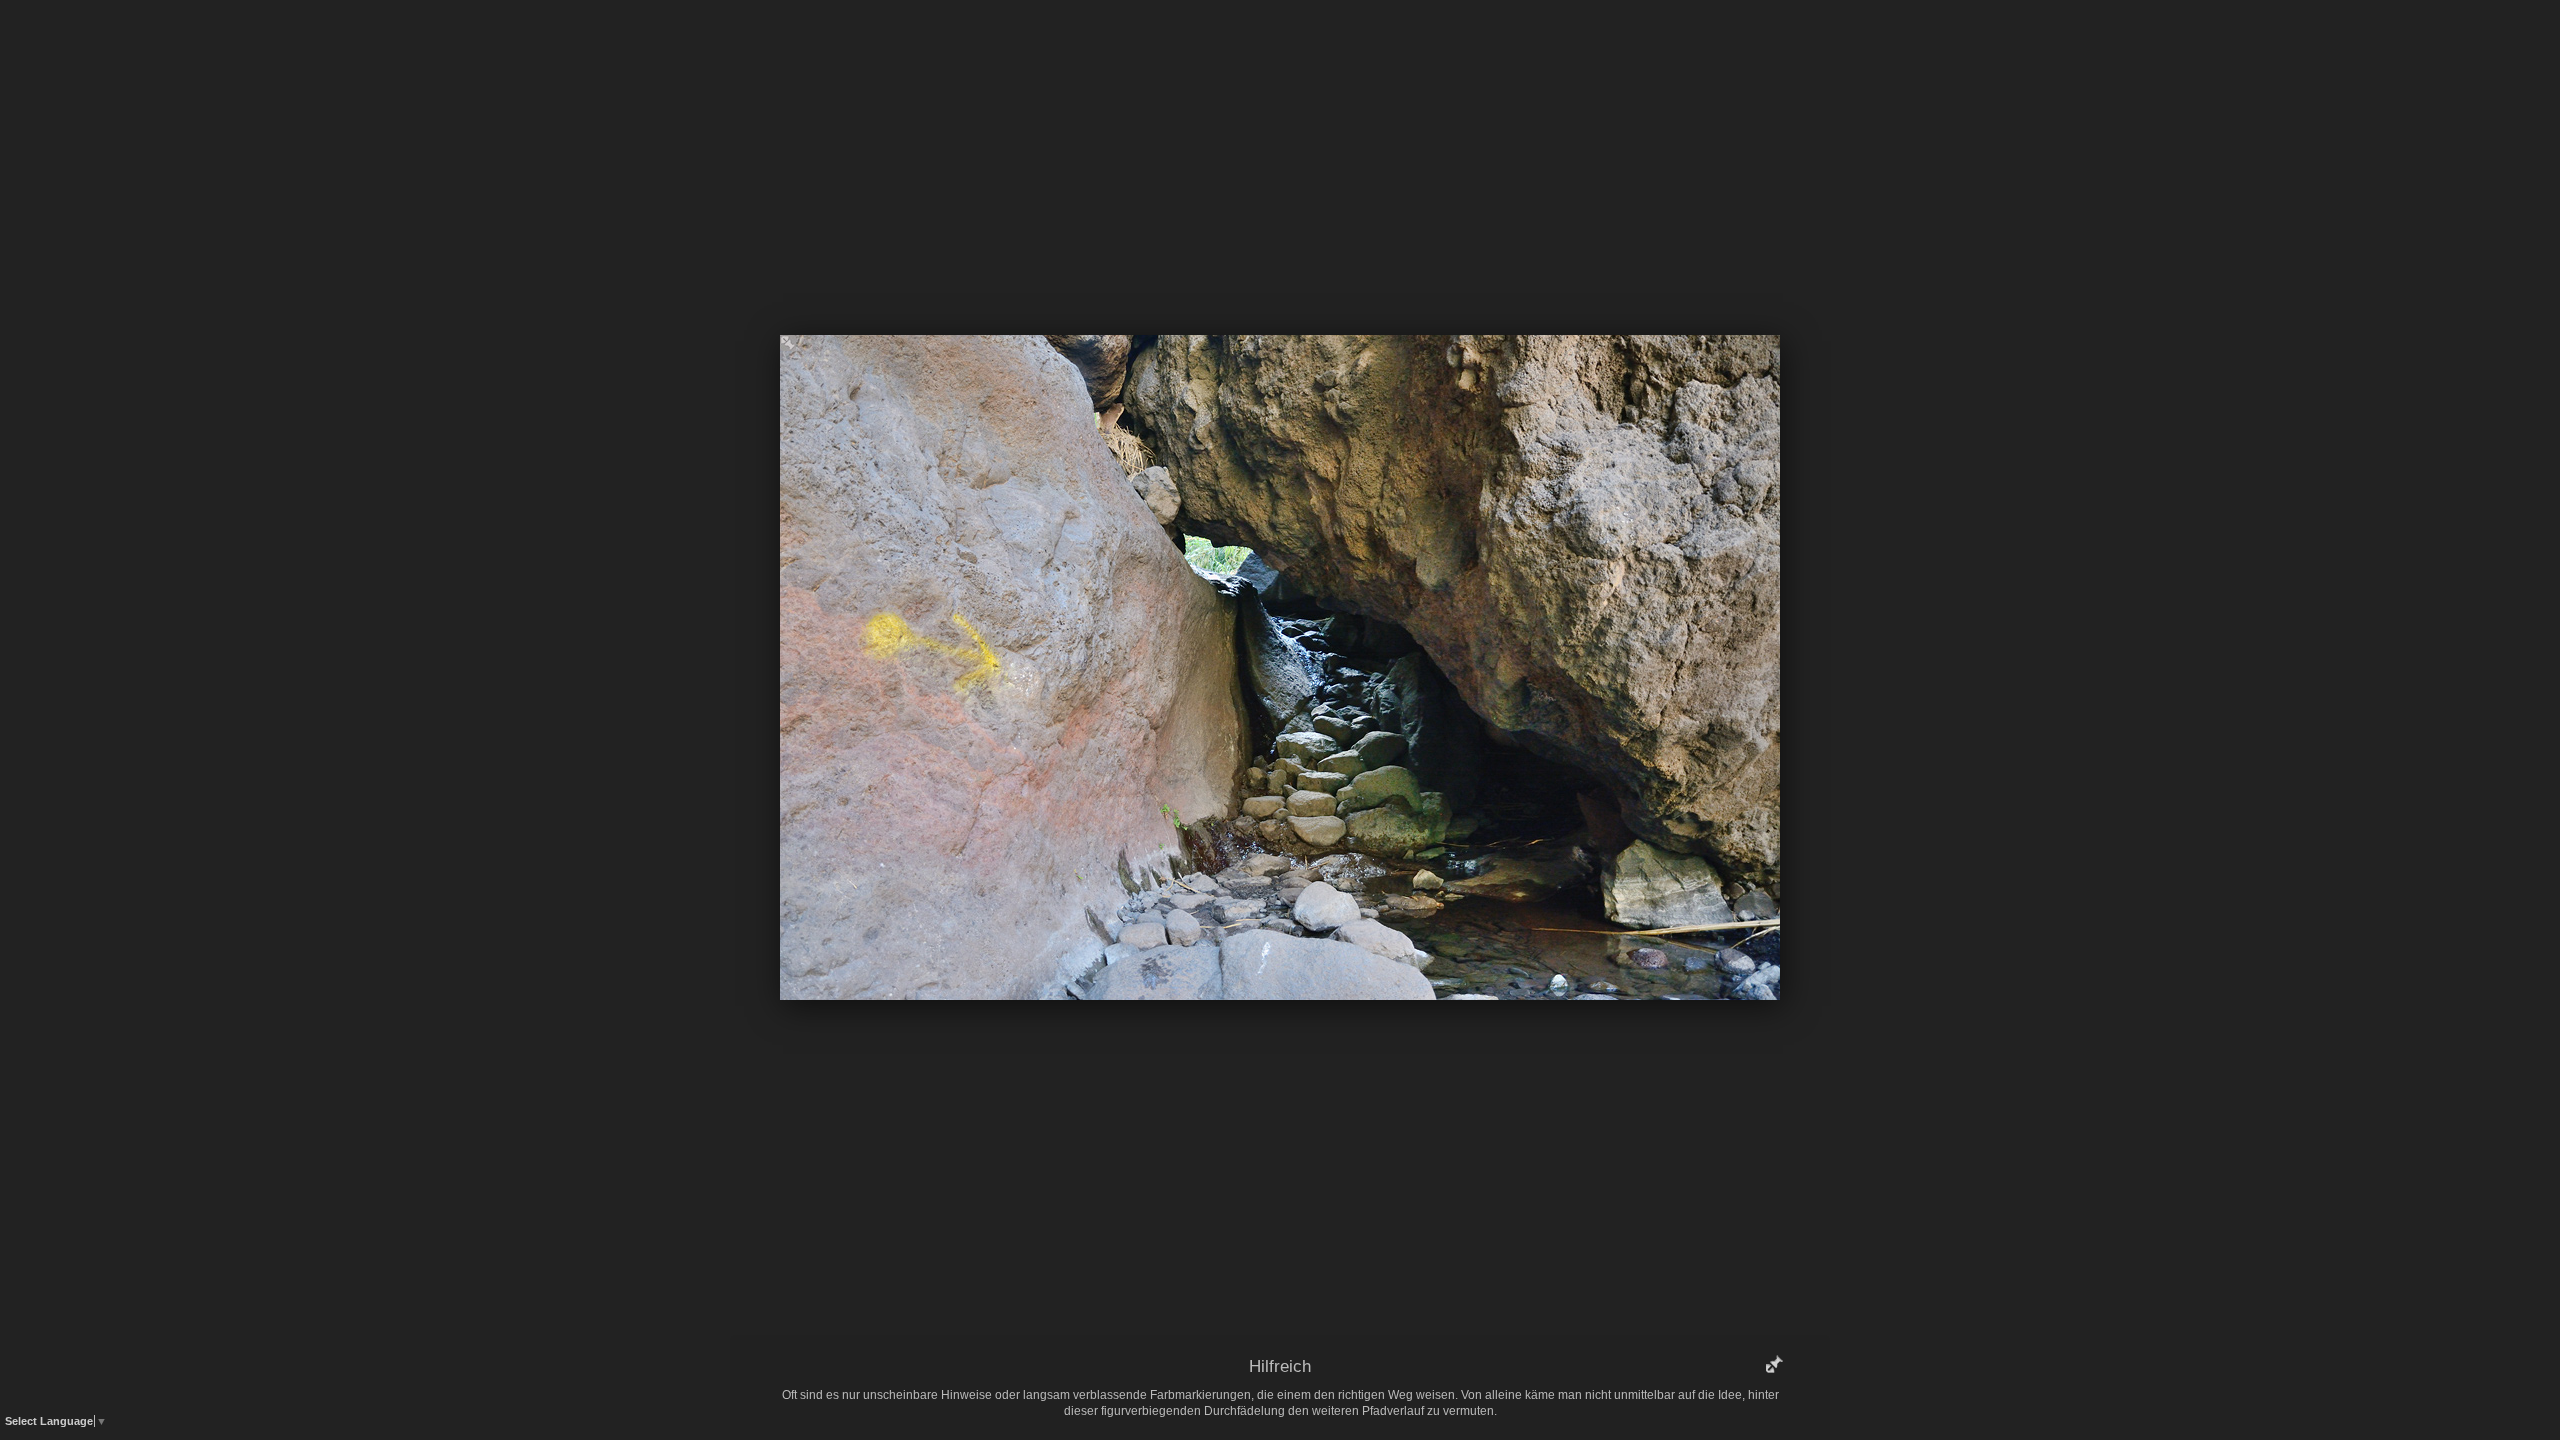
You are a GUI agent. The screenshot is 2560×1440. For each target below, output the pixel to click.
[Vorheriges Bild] (1135, 45)
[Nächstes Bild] (1425, 45)
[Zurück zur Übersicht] (1195, 45)
